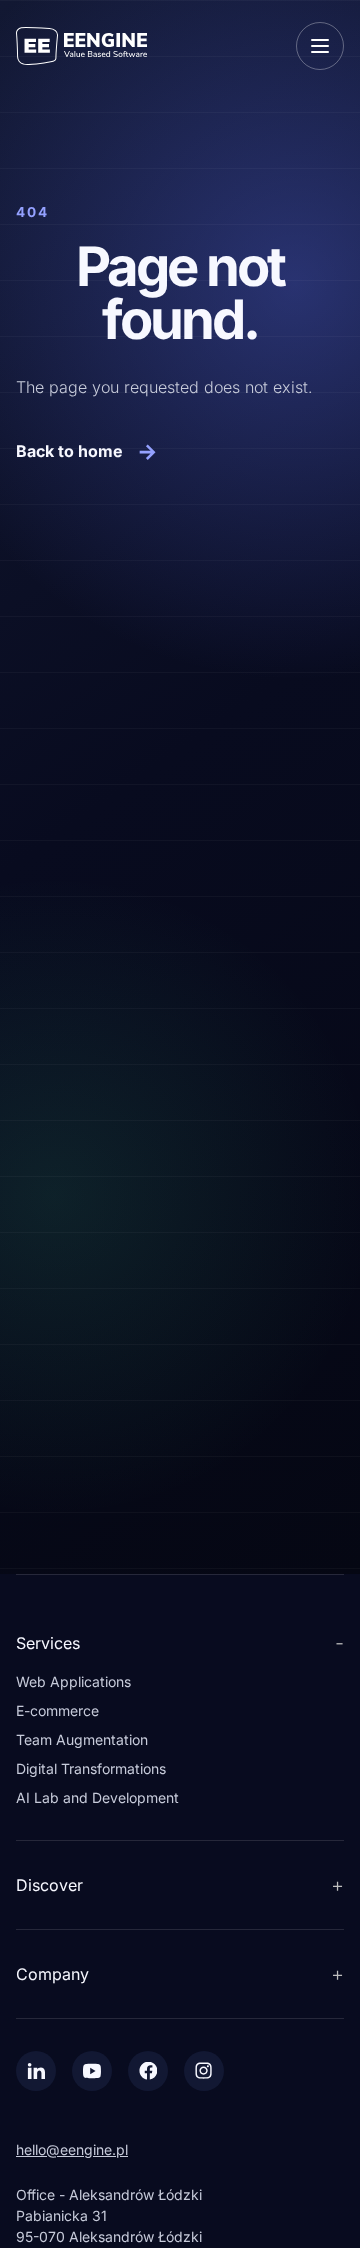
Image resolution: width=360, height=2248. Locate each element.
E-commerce (57, 1710)
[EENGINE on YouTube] (92, 2071)
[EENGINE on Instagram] (204, 2071)
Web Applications (73, 1681)
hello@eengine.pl (72, 2149)
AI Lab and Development (97, 1797)
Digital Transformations (91, 1768)
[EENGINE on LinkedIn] (36, 2071)
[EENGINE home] (81, 46)
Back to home (87, 451)
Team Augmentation (82, 1739)
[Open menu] (320, 46)
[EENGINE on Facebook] (148, 2071)
